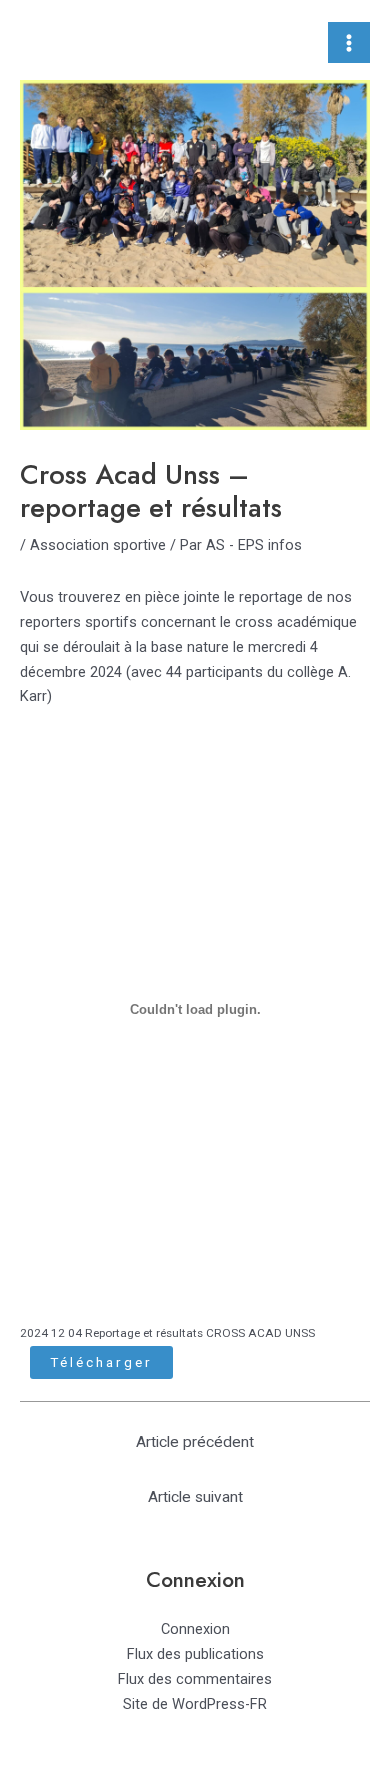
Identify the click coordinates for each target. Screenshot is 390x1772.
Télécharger (101, 1362)
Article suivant (195, 1497)
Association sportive (98, 545)
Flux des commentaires (195, 1679)
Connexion (195, 1629)
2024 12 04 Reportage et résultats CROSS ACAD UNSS (167, 1333)
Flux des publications (195, 1654)
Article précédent (195, 1442)
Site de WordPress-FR (195, 1704)
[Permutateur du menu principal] (349, 43)
